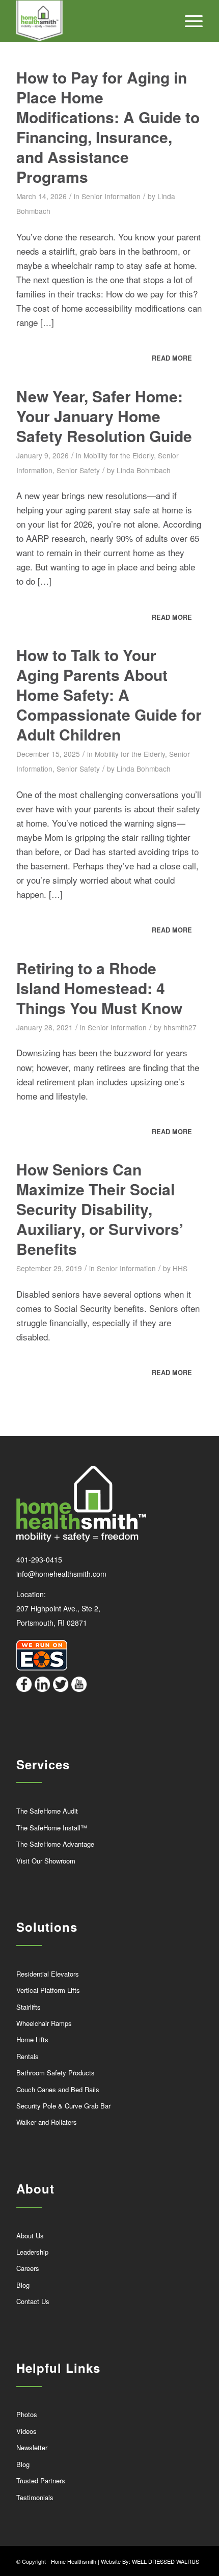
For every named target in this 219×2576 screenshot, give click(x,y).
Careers (28, 2268)
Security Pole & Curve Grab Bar (63, 2106)
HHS (180, 1268)
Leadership (32, 2252)
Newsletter (32, 2447)
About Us (30, 2236)
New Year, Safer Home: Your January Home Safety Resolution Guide (104, 416)
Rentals (28, 2056)
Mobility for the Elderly (119, 455)
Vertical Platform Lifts (48, 1990)
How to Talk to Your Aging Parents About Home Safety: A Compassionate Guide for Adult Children (109, 694)
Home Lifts (32, 2039)
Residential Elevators (48, 1974)
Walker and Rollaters (47, 2122)
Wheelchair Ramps (44, 2023)
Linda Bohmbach (144, 470)
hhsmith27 (180, 1027)
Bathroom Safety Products (56, 2073)
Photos (27, 2414)
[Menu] (189, 21)
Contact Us (33, 2301)
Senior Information (111, 196)
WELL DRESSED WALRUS (166, 2561)
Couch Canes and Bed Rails (58, 2089)
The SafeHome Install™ (52, 1828)
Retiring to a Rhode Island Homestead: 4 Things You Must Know (99, 988)
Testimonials (35, 2497)
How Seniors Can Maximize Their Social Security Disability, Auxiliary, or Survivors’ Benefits (100, 1209)
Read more (172, 358)
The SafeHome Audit (47, 1811)
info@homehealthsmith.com (61, 1574)
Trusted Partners (41, 2481)
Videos (26, 2431)
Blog (23, 2285)
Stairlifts (29, 2007)
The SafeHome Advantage (55, 1844)
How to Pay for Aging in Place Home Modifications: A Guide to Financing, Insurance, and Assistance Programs (108, 127)
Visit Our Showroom (46, 1861)
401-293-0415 (39, 1559)
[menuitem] (189, 21)
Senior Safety (78, 470)
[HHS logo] (91, 21)
